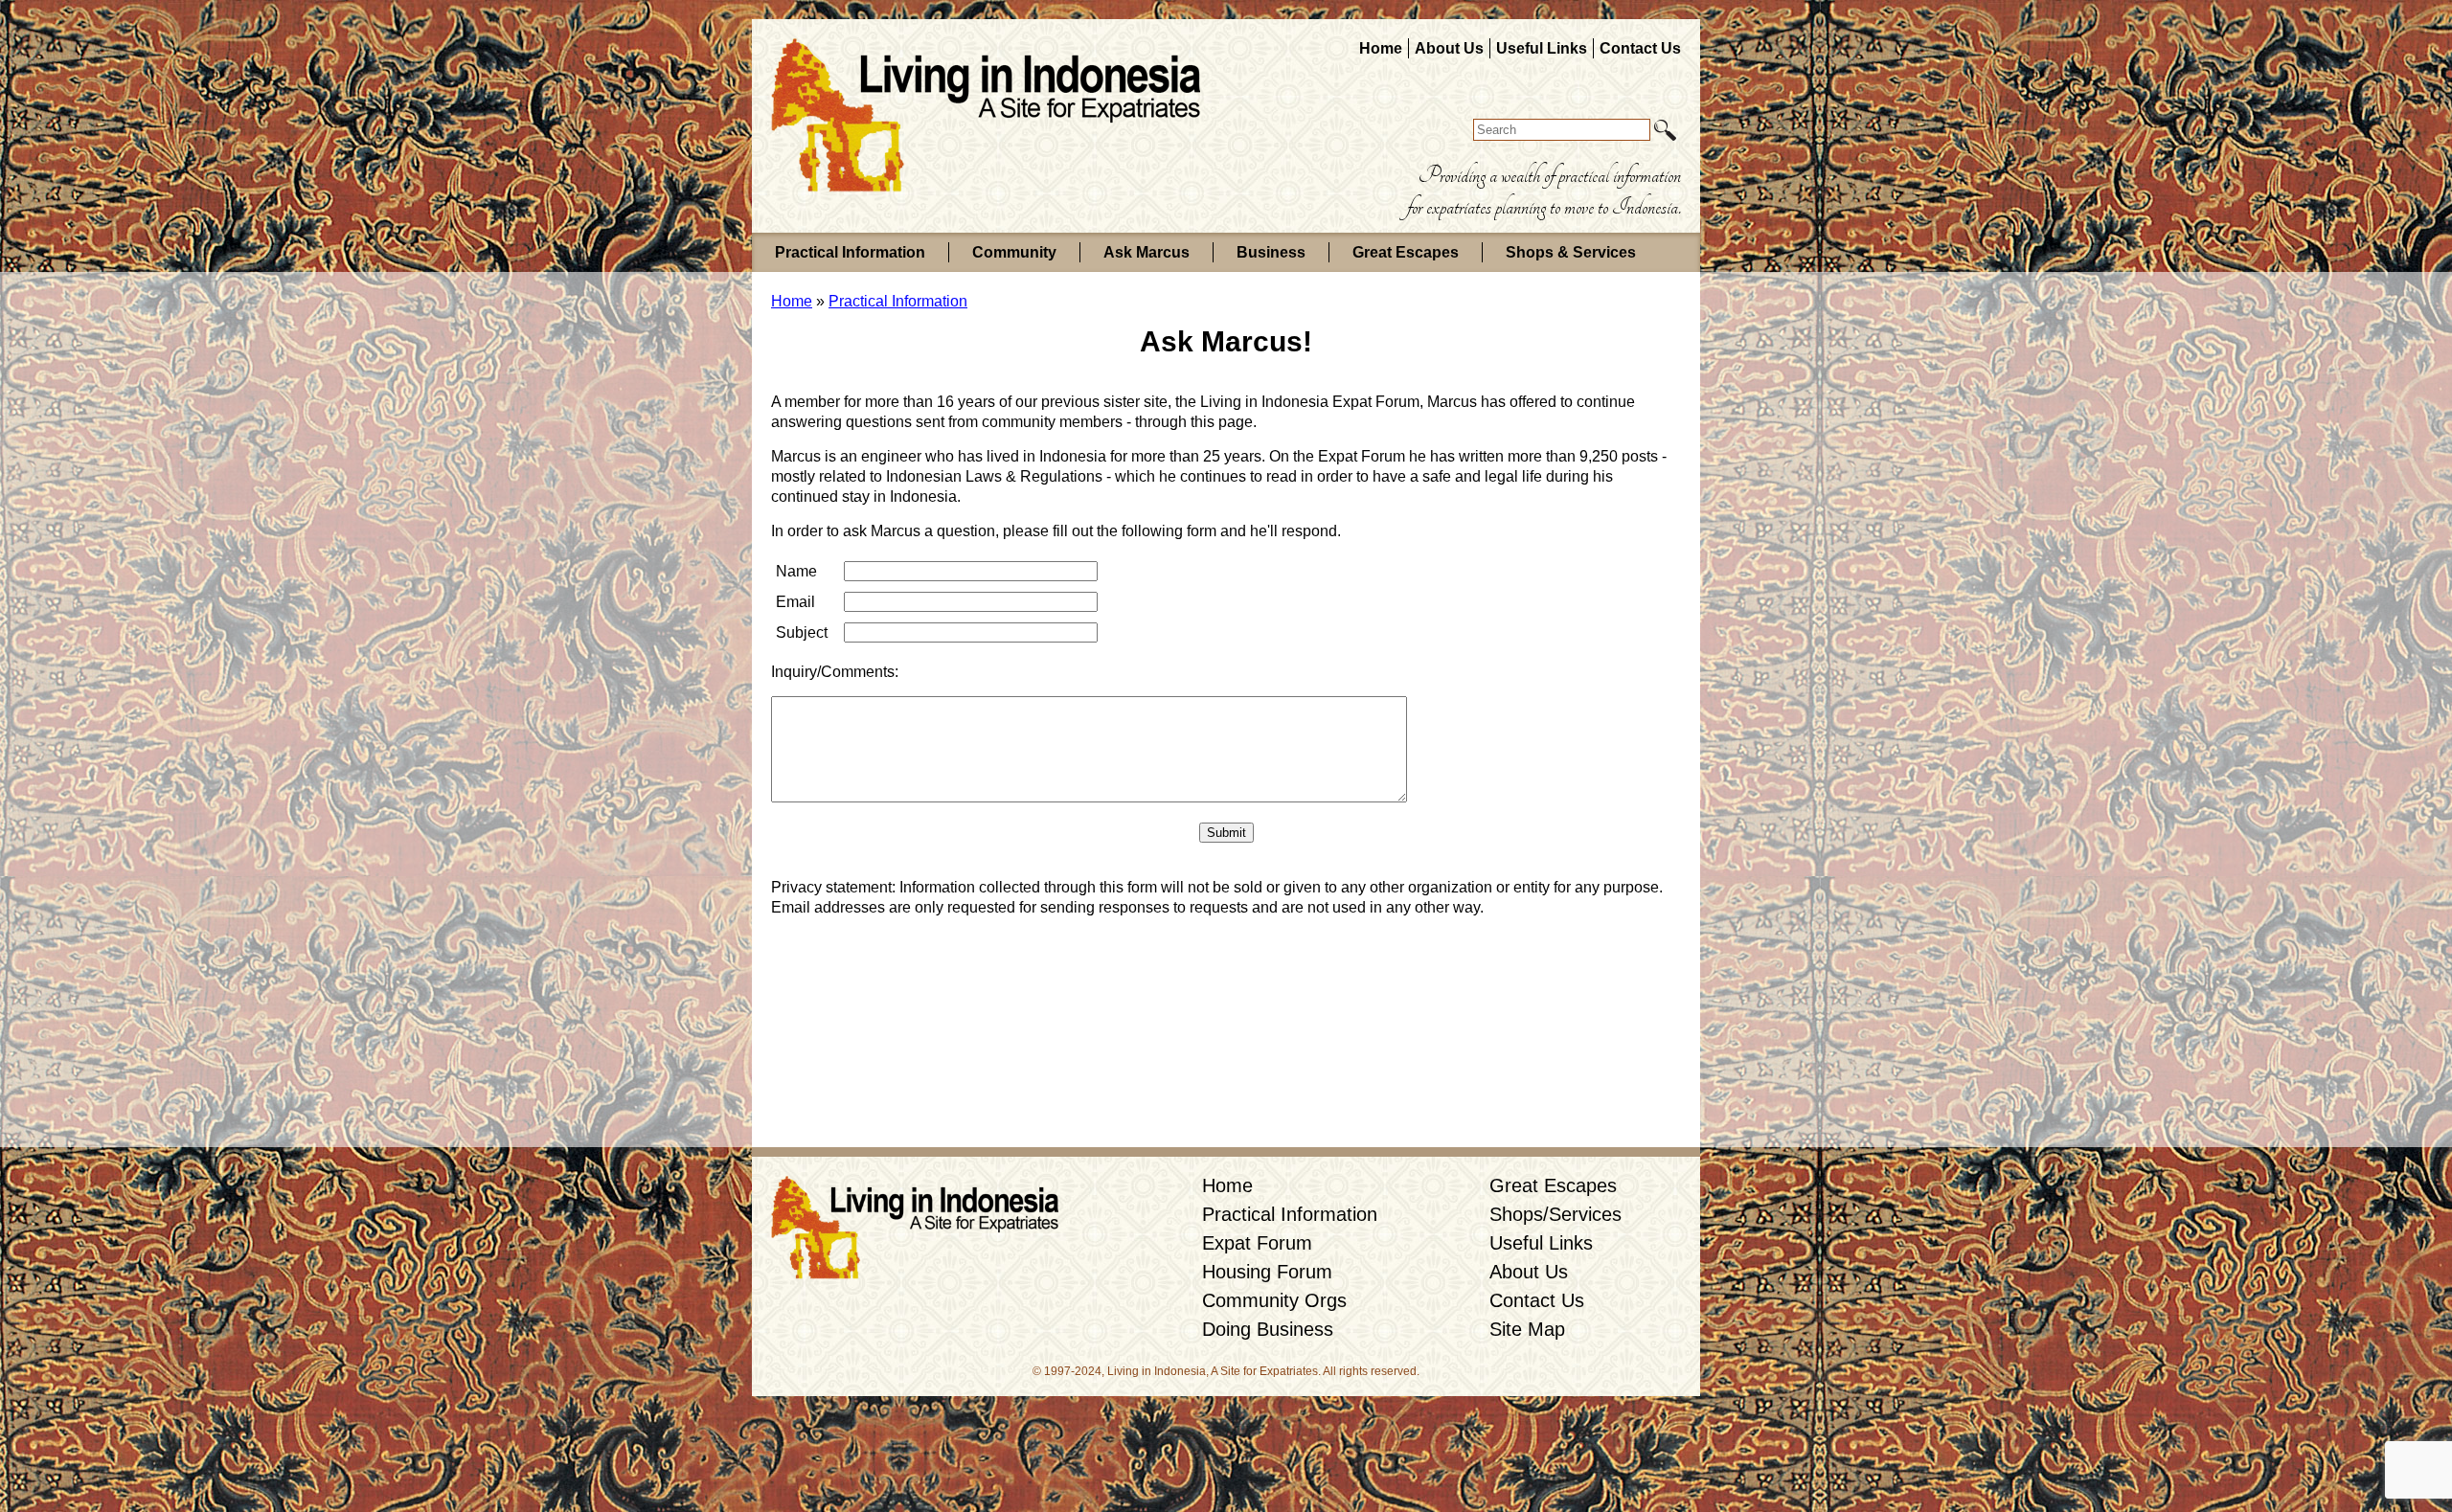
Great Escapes (1406, 252)
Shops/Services (1555, 1214)
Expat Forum (1257, 1243)
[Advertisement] (1226, 1094)
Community (1014, 252)
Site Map (1527, 1329)
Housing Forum (1267, 1272)
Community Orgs (1274, 1300)
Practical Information (850, 252)
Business (1271, 252)
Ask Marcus (1147, 252)
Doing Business (1268, 1329)
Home (1381, 48)
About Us (1449, 48)
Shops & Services (1571, 252)
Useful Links (1542, 48)
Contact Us (1640, 48)
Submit (1226, 833)
